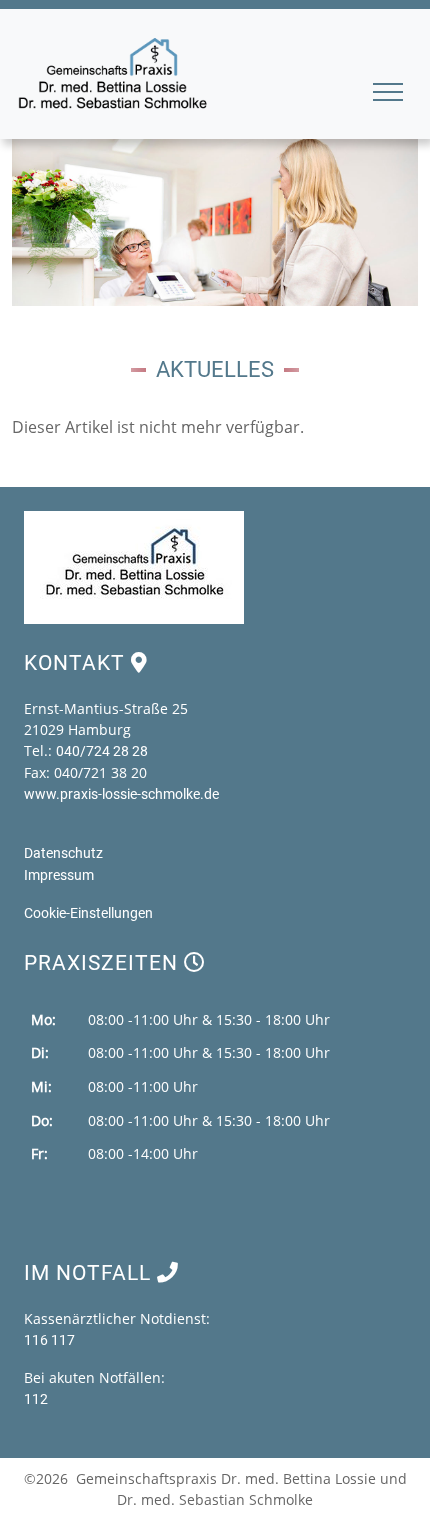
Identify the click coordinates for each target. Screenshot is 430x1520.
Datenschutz (63, 853)
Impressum (59, 875)
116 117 (49, 1340)
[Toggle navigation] (389, 98)
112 (36, 1399)
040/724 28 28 (102, 751)
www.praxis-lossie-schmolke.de (121, 794)
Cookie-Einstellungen (88, 913)
